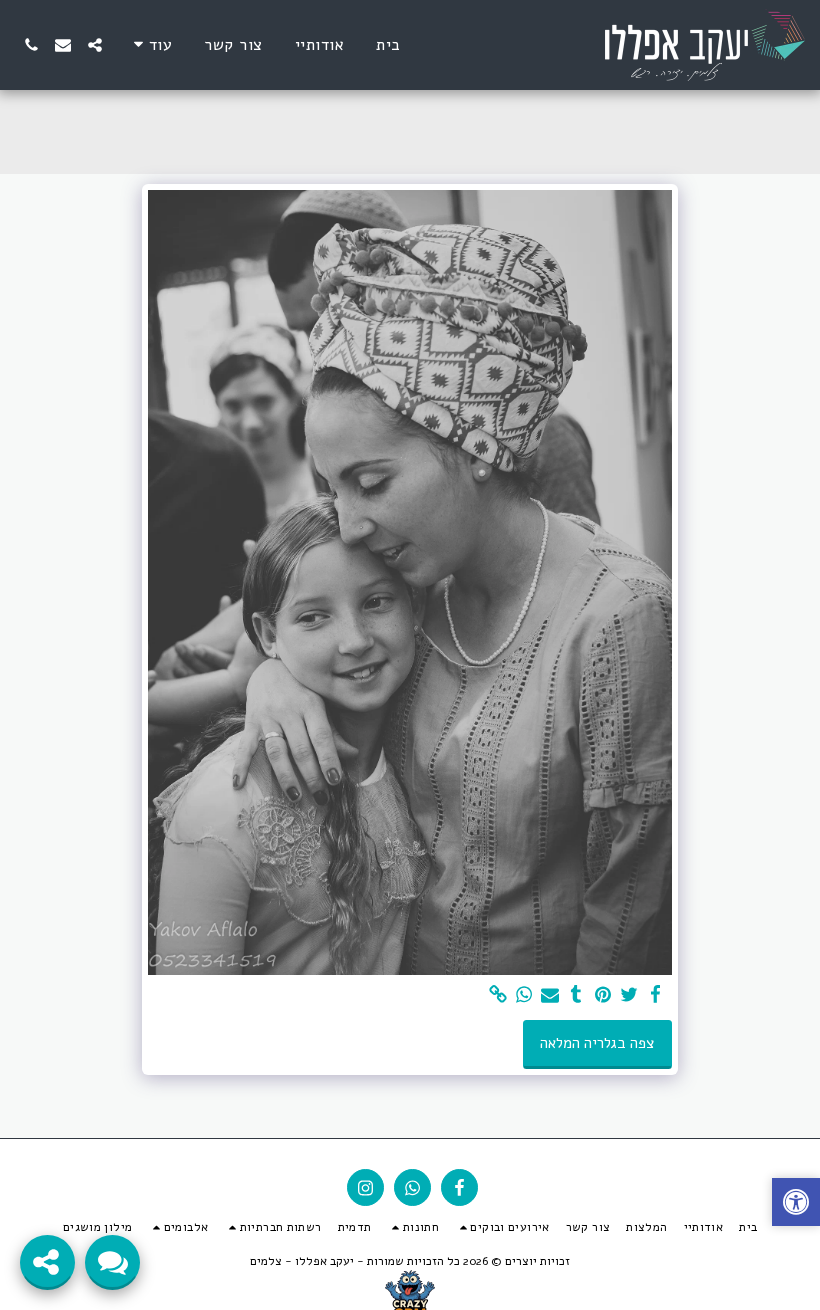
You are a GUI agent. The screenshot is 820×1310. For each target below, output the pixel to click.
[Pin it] (602, 995)
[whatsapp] (523, 995)
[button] (95, 45)
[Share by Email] (550, 995)
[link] (497, 995)
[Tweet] (628, 995)
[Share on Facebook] (655, 995)
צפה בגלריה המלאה (597, 1043)
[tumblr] (576, 995)
